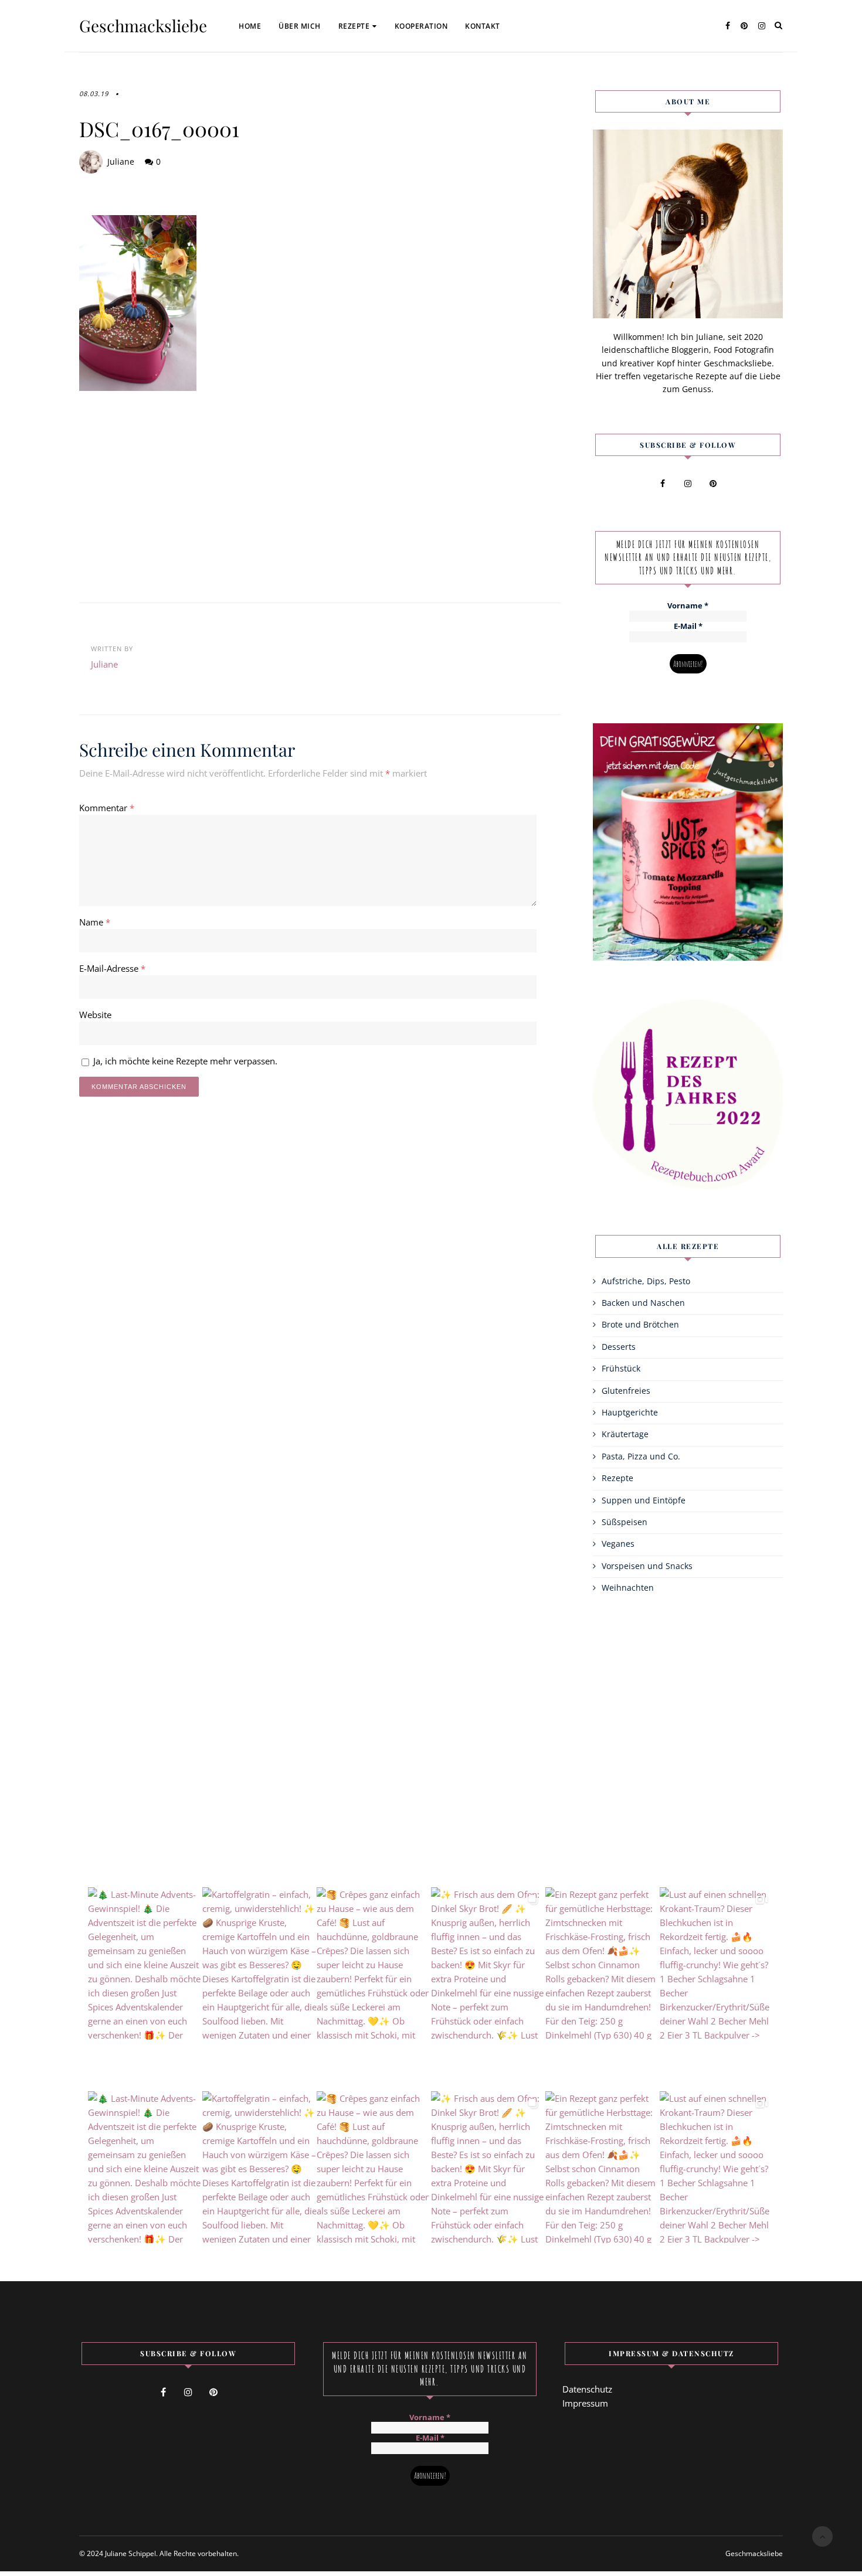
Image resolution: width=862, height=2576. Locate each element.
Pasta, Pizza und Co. (641, 1456)
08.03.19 (94, 93)
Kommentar (107, 808)
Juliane (121, 161)
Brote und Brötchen (640, 1324)
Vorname (688, 606)
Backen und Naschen (643, 1303)
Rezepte (354, 26)
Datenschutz (587, 2389)
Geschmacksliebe (143, 26)
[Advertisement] (320, 491)
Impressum (585, 2403)
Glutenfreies (626, 1391)
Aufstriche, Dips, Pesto (646, 1281)
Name (95, 922)
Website (95, 1015)
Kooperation (421, 26)
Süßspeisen (625, 1522)
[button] (26, 2550)
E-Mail (688, 627)
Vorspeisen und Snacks (647, 1566)
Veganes (618, 1544)
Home (250, 26)
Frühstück (621, 1368)
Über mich (300, 26)
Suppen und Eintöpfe (644, 1500)
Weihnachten (628, 1588)
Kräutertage (625, 1434)
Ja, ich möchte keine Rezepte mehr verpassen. (184, 1061)
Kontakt (483, 26)
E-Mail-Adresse (112, 968)
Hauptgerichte (630, 1412)
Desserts (619, 1347)
